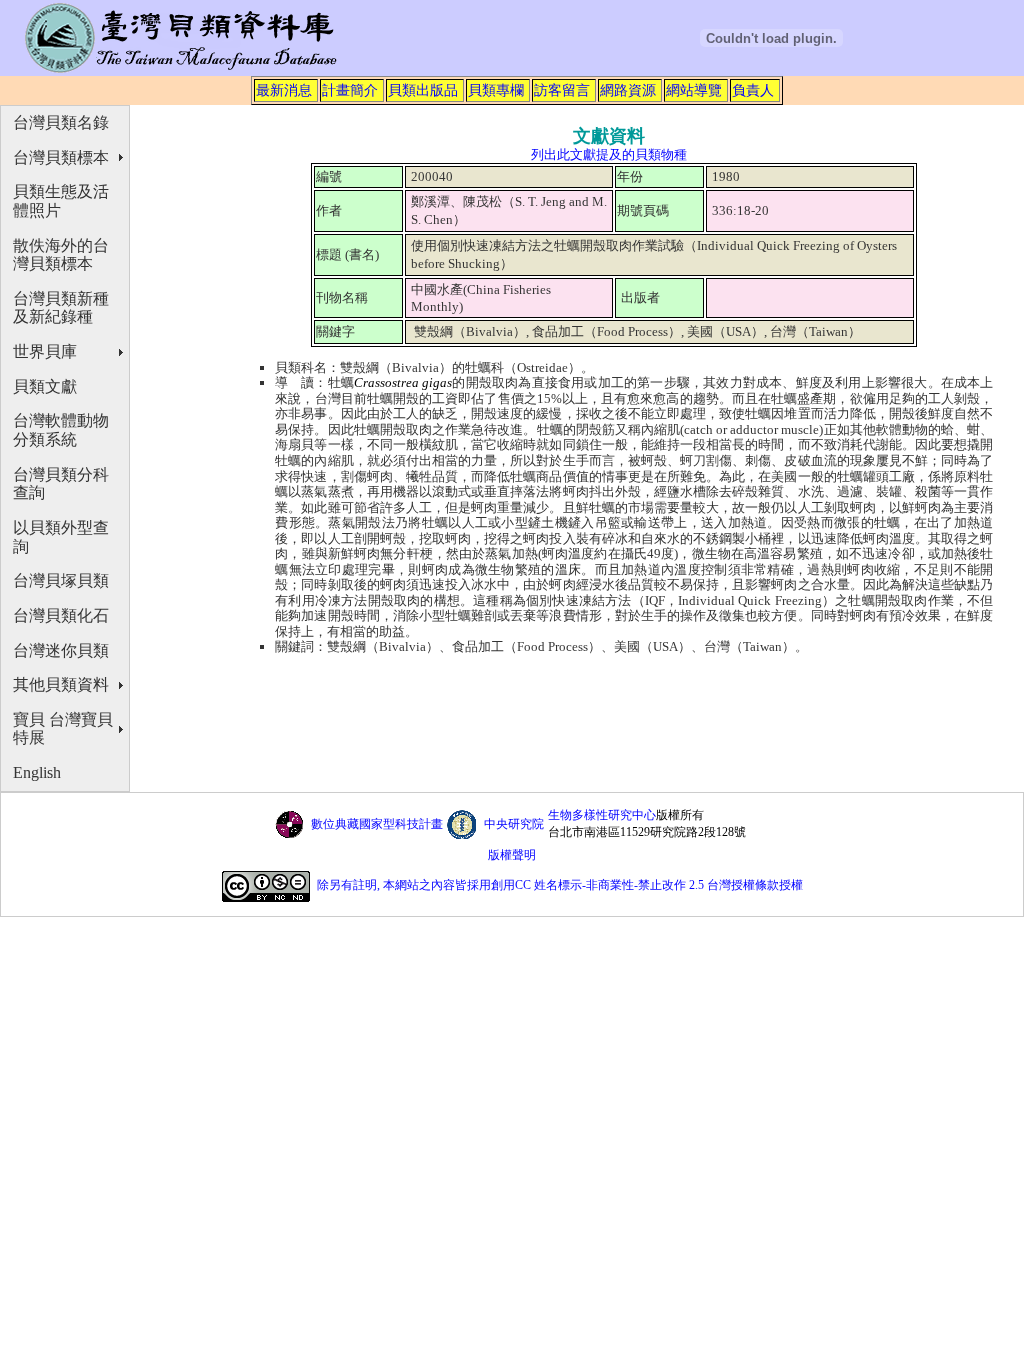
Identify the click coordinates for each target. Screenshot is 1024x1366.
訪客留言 (562, 90)
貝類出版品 (423, 90)
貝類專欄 (496, 90)
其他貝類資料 (61, 684)
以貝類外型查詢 (61, 537)
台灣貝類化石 (61, 615)
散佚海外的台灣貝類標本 (61, 255)
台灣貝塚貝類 (61, 580)
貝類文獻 (45, 386)
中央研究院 (514, 824)
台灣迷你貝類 (61, 650)
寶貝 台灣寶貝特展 (63, 729)
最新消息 (284, 90)
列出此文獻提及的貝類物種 (609, 154)
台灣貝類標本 (61, 157)
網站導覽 (694, 90)
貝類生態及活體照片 (61, 201)
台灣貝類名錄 (61, 122)
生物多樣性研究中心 (602, 815)
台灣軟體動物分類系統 (61, 430)
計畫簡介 (350, 90)
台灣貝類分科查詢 (61, 484)
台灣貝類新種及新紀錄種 (61, 308)
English (37, 772)
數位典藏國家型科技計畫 (377, 824)
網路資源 (628, 90)
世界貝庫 (45, 351)
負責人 (753, 90)
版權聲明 (512, 855)
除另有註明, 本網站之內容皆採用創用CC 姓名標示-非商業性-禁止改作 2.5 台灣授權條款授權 (560, 885)
